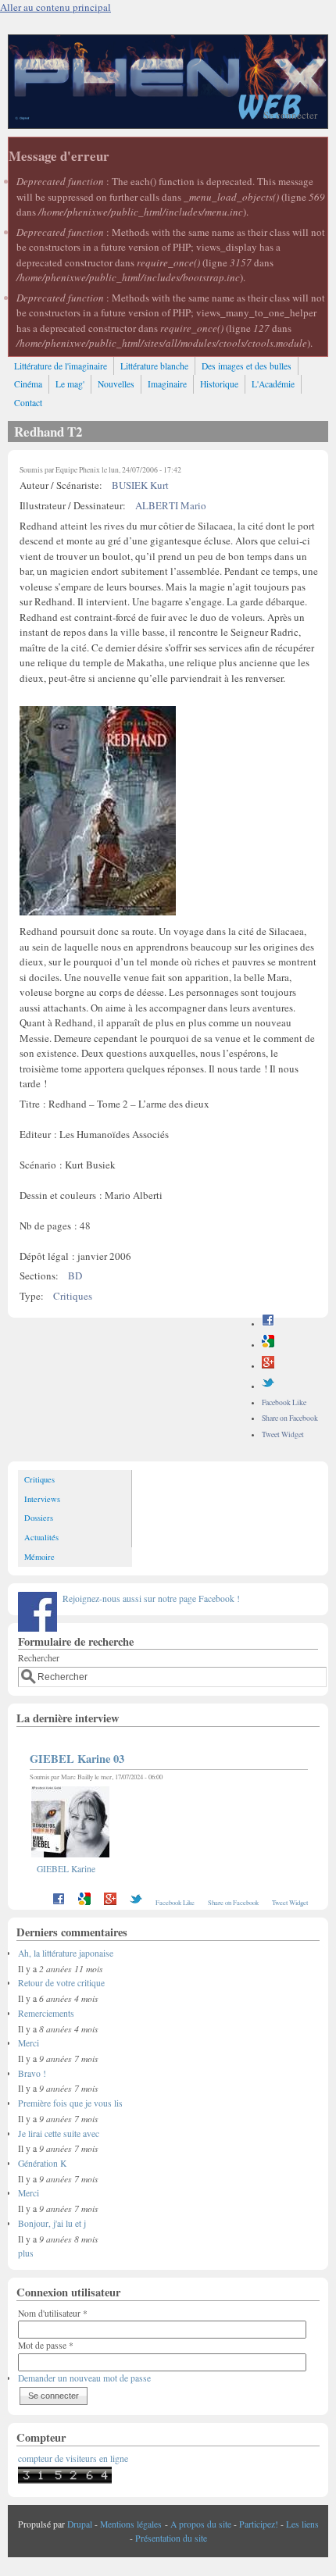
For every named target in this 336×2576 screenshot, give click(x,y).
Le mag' (70, 384)
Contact (28, 403)
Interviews (42, 1499)
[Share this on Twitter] (268, 1386)
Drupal (80, 2524)
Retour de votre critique (61, 1983)
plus (26, 2253)
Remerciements (46, 2013)
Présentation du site (171, 2538)
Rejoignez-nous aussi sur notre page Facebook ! (151, 1598)
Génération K (42, 2163)
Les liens (302, 2524)
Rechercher (39, 1658)
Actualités (41, 1537)
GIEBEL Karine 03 (77, 1759)
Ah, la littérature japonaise (66, 1953)
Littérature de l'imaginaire (61, 366)
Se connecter (290, 115)
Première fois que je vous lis (70, 2103)
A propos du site (201, 2524)
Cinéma (28, 384)
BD (75, 1276)
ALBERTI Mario (171, 505)
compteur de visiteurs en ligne (73, 2458)
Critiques (73, 1296)
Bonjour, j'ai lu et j (52, 2223)
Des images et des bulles (247, 366)
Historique (219, 384)
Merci (29, 2043)
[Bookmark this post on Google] (268, 1345)
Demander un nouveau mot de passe (84, 2378)
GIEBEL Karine (66, 1869)
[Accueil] (168, 124)
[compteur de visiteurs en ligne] (65, 2480)
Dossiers (39, 1518)
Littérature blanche (154, 366)
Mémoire (39, 1557)
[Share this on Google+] (268, 1366)
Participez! (259, 2524)
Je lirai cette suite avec (59, 2134)
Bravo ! (32, 2073)
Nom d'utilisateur (53, 2313)
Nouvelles (116, 384)
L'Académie (273, 384)
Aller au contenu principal (55, 7)
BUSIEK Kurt (140, 485)
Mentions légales (131, 2524)
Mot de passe (46, 2345)
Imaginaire (167, 384)
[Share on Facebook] (268, 1324)
